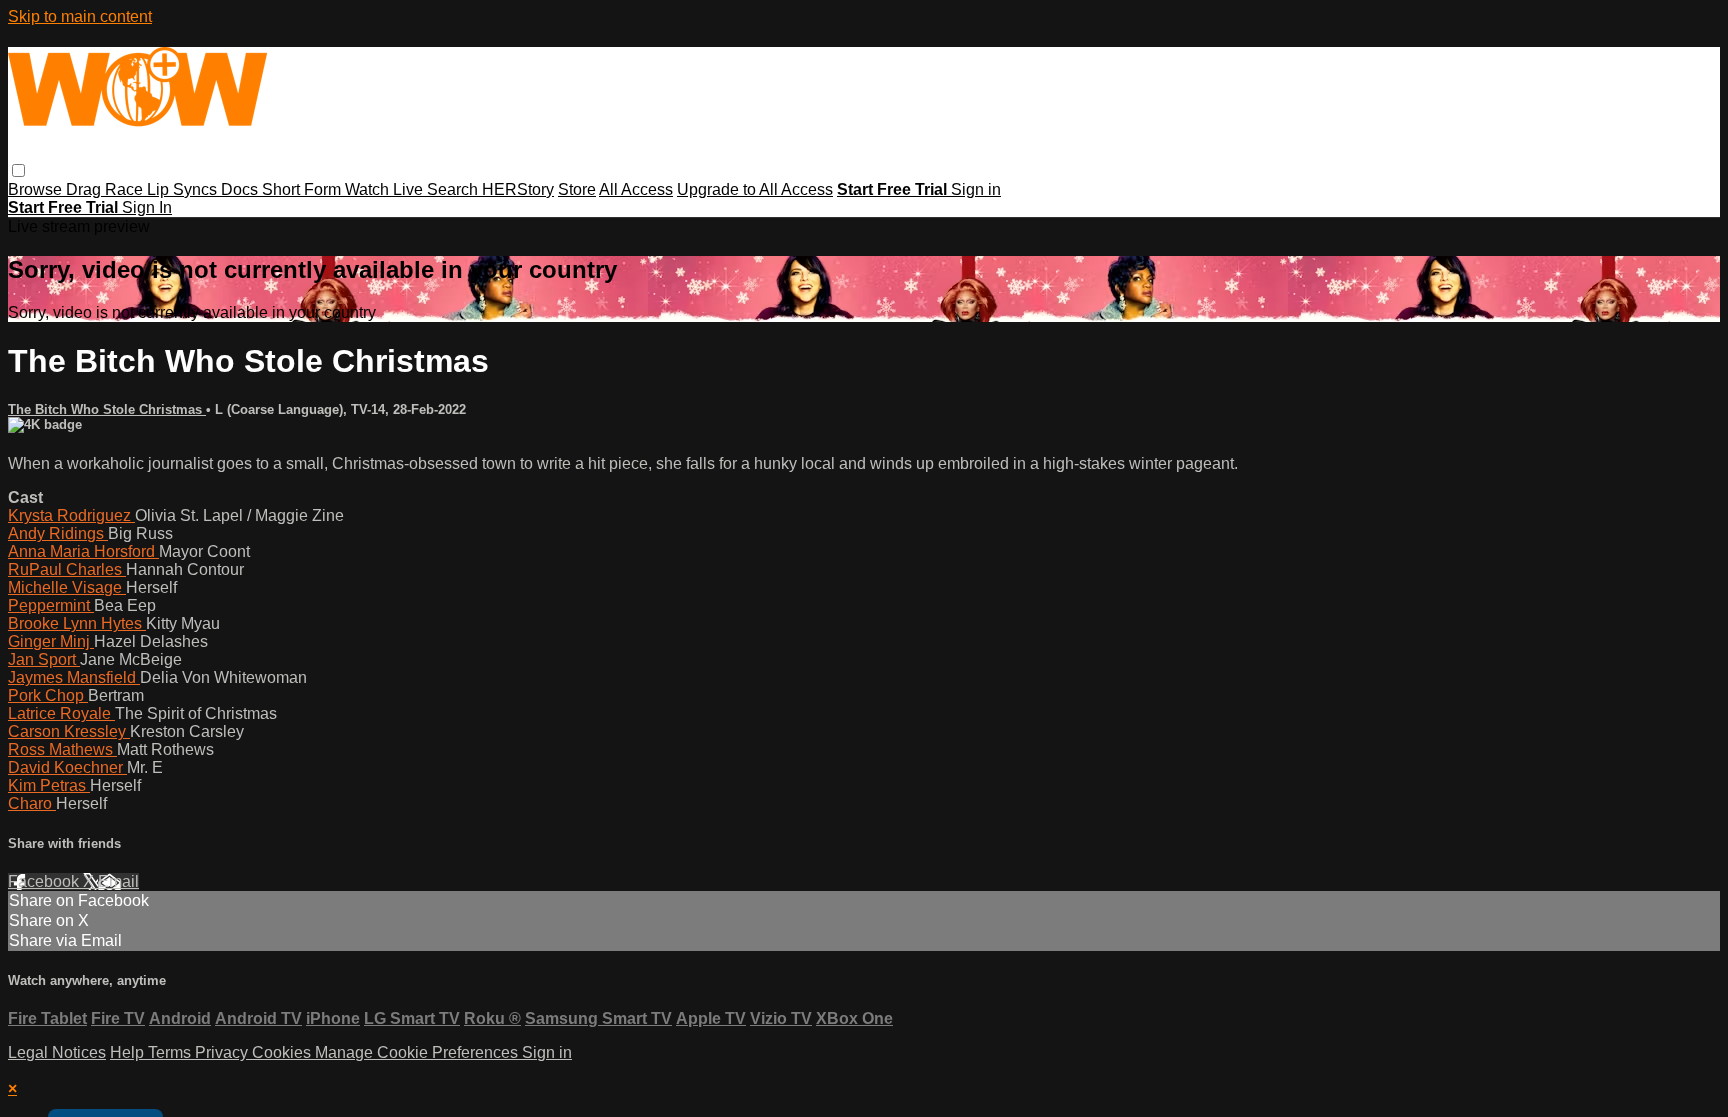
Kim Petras (49, 785)
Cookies (283, 1052)
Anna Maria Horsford (83, 551)
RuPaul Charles (67, 569)
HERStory (518, 189)
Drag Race (106, 189)
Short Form (303, 189)
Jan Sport (44, 659)
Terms (171, 1052)
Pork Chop (48, 695)
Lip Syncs (184, 189)
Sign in (976, 189)
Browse (37, 189)
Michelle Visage (67, 587)
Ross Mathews (62, 749)
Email (118, 881)
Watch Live (386, 189)
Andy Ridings (58, 533)
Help (129, 1052)
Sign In (147, 207)
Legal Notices (57, 1052)
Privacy (223, 1052)
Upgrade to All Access (755, 189)
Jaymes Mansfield (74, 677)
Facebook (45, 881)
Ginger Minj (51, 641)
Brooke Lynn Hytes (77, 623)
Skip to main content (80, 16)
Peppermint (51, 605)
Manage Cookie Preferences (418, 1052)
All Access (636, 189)
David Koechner (67, 767)
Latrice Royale (61, 713)
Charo (32, 803)
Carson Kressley (69, 731)
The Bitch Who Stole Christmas (107, 409)
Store (577, 189)
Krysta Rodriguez (71, 515)
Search (454, 189)
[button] (18, 170)
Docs (241, 189)
